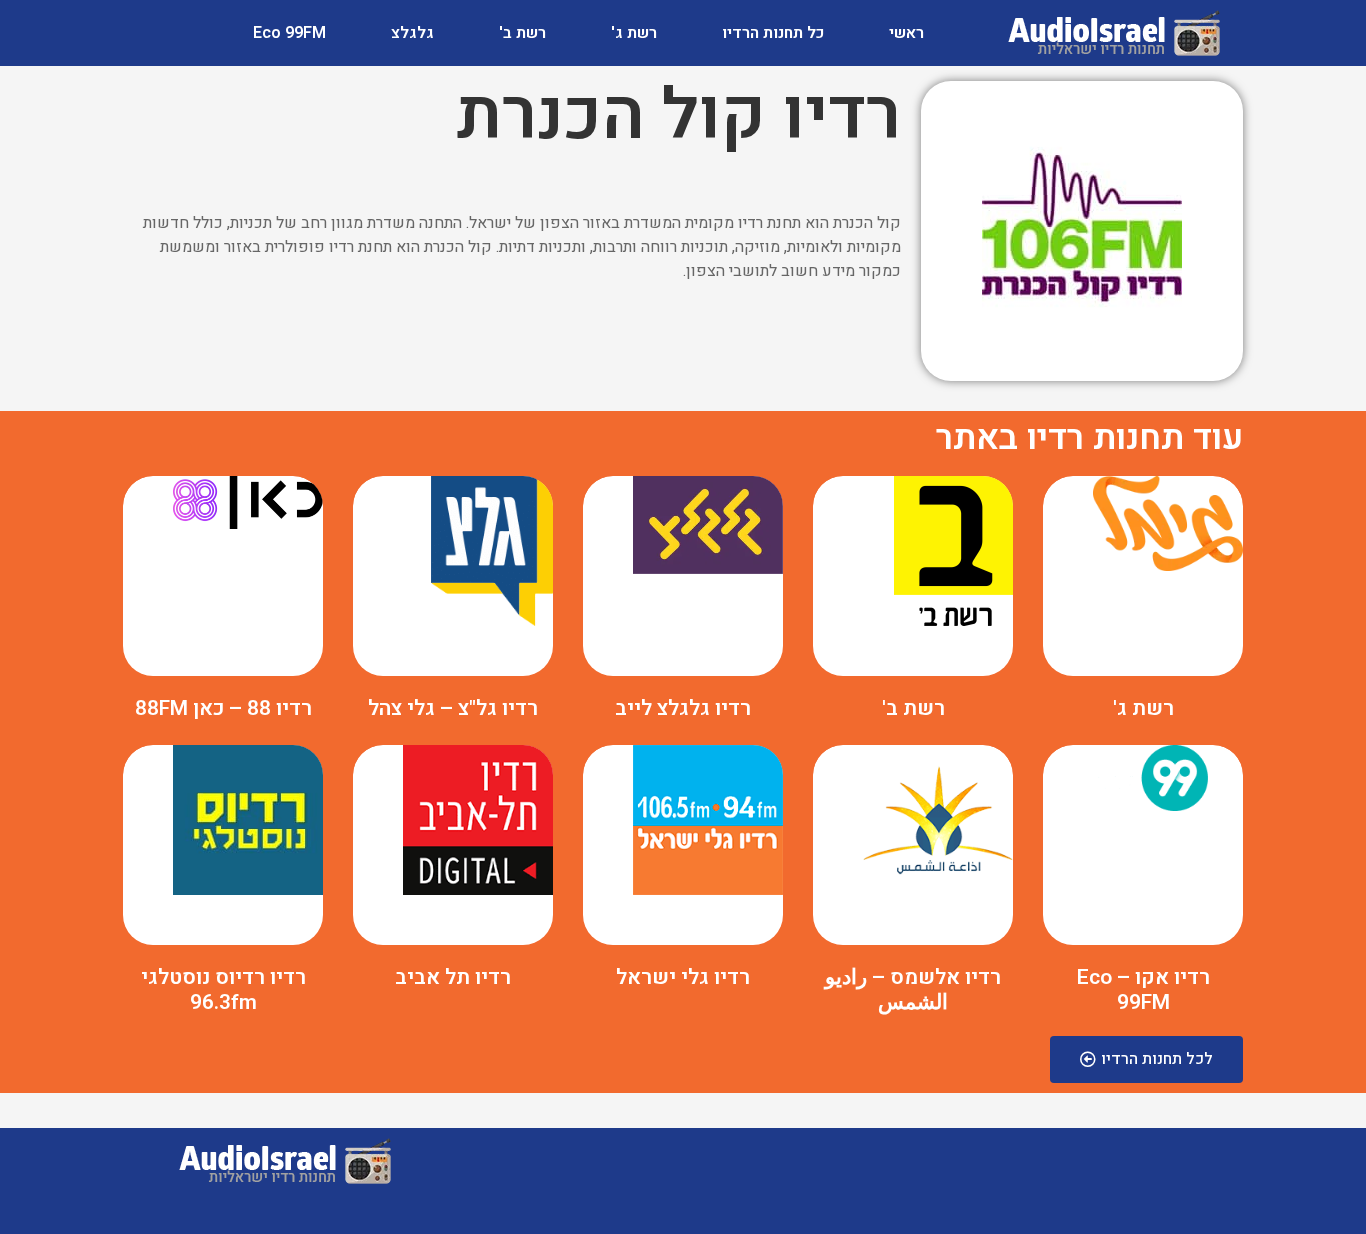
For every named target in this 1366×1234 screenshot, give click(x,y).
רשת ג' (634, 33)
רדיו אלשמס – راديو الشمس (913, 990)
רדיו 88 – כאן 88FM (223, 708)
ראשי (906, 33)
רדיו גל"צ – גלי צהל (453, 708)
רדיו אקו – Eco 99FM (1143, 990)
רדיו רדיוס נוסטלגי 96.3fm (223, 990)
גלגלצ (412, 33)
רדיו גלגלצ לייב (683, 708)
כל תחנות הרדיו (773, 33)
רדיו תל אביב (453, 977)
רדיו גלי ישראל (683, 977)
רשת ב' (522, 33)
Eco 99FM (289, 33)
